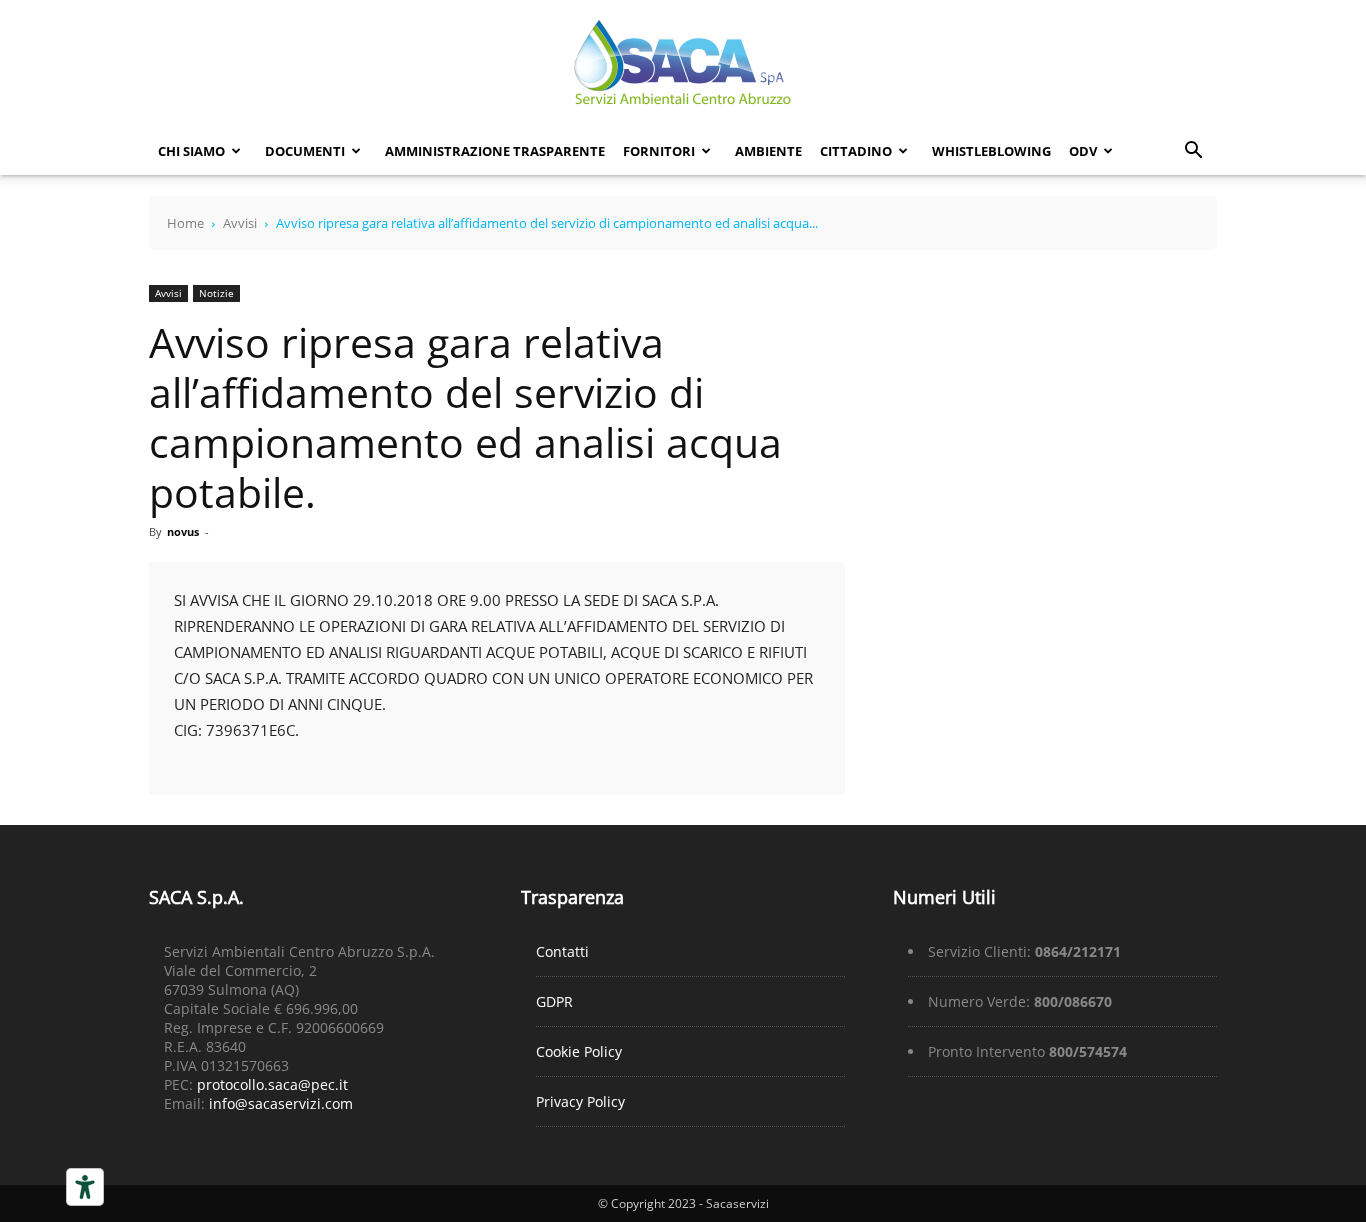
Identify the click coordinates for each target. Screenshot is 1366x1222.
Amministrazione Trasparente (495, 151)
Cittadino (856, 151)
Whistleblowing (991, 151)
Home (185, 223)
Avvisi (240, 223)
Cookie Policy (579, 1051)
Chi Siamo (191, 151)
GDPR (554, 1001)
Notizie (216, 293)
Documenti (305, 151)
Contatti (562, 951)
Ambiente (768, 151)
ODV (1083, 151)
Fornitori (659, 151)
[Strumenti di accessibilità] (85, 1187)
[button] (1193, 152)
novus (183, 531)
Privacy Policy (580, 1101)
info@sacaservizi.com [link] (281, 1103)
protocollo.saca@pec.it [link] (272, 1084)
